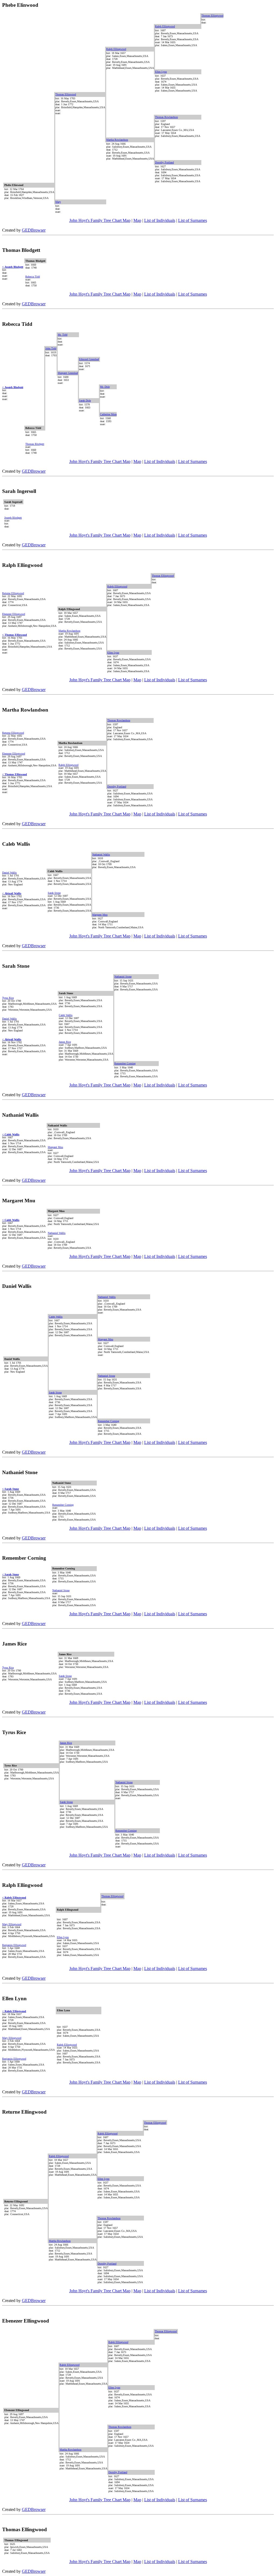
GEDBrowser (34, 230)
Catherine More (108, 414)
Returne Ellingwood (13, 593)
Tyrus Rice (8, 998)
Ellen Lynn (161, 72)
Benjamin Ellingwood (14, 1945)
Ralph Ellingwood (165, 26)
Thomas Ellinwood (66, 94)
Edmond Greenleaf (89, 359)
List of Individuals (160, 220)
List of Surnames (193, 220)
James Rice (65, 1042)
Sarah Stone (54, 893)
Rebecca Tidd (33, 277)
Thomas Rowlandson (166, 117)
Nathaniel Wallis (101, 854)
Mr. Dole (105, 387)
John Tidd (51, 348)
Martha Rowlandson (117, 140)
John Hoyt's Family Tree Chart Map (100, 220)
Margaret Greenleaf (68, 373)
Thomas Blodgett (35, 444)
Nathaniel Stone (123, 976)
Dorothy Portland (164, 162)
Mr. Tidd (63, 335)
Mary (58, 202)
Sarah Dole (85, 400)
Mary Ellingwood (12, 1924)
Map (137, 220)
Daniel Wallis (9, 873)
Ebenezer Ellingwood (14, 614)
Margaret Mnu (100, 915)
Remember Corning (125, 1063)
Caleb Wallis (66, 1015)
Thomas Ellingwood (212, 16)
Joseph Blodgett (13, 518)
